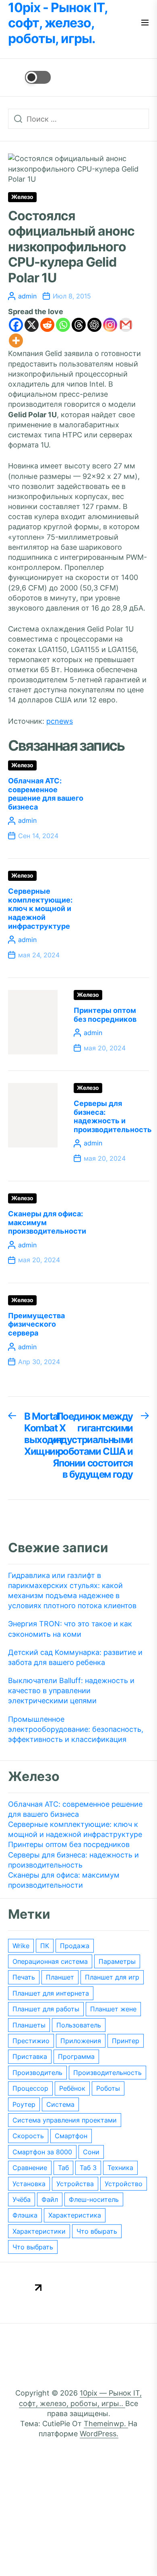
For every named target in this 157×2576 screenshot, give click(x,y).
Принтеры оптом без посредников (105, 1015)
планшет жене (113, 2009)
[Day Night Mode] (29, 77)
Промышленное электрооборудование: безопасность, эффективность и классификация (76, 1729)
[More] (16, 341)
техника (120, 2168)
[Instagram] (110, 325)
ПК (45, 1946)
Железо (22, 197)
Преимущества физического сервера (36, 1324)
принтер (126, 2041)
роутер (24, 2104)
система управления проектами (65, 2120)
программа (76, 2056)
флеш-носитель (94, 2199)
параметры (117, 1961)
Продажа (75, 1946)
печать (24, 1977)
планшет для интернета (51, 1993)
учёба (22, 2199)
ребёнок (72, 2088)
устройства (75, 2184)
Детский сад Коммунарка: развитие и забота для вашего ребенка (75, 1657)
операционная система (50, 1961)
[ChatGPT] (94, 325)
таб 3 (88, 2168)
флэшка (25, 2215)
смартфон (71, 2136)
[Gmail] (126, 325)
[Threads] (79, 325)
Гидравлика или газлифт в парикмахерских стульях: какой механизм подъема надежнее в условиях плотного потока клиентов (72, 1591)
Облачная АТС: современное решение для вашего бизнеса (46, 794)
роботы (108, 2088)
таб (63, 2168)
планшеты (29, 2025)
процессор (30, 2088)
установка (29, 2184)
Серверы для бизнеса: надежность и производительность (113, 1116)
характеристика (75, 2215)
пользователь (79, 2025)
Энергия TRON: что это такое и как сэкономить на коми (70, 1629)
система (60, 2104)
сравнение (30, 2168)
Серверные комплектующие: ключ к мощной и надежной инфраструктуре (40, 908)
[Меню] (145, 23)
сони (91, 2152)
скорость (28, 2136)
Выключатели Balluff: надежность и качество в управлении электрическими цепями (71, 1691)
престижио (31, 2041)
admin (27, 296)
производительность (107, 2073)
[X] (32, 325)
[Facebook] (16, 325)
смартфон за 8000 (42, 2152)
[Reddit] (47, 325)
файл (50, 2199)
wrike (21, 1946)
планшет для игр (112, 1977)
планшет (60, 1977)
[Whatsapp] (63, 325)
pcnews (60, 721)
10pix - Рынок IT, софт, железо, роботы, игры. (58, 23)
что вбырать (97, 2231)
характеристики (39, 2231)
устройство (124, 2184)
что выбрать (33, 2247)
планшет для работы (46, 2009)
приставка (30, 2056)
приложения (81, 2041)
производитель (37, 2073)
